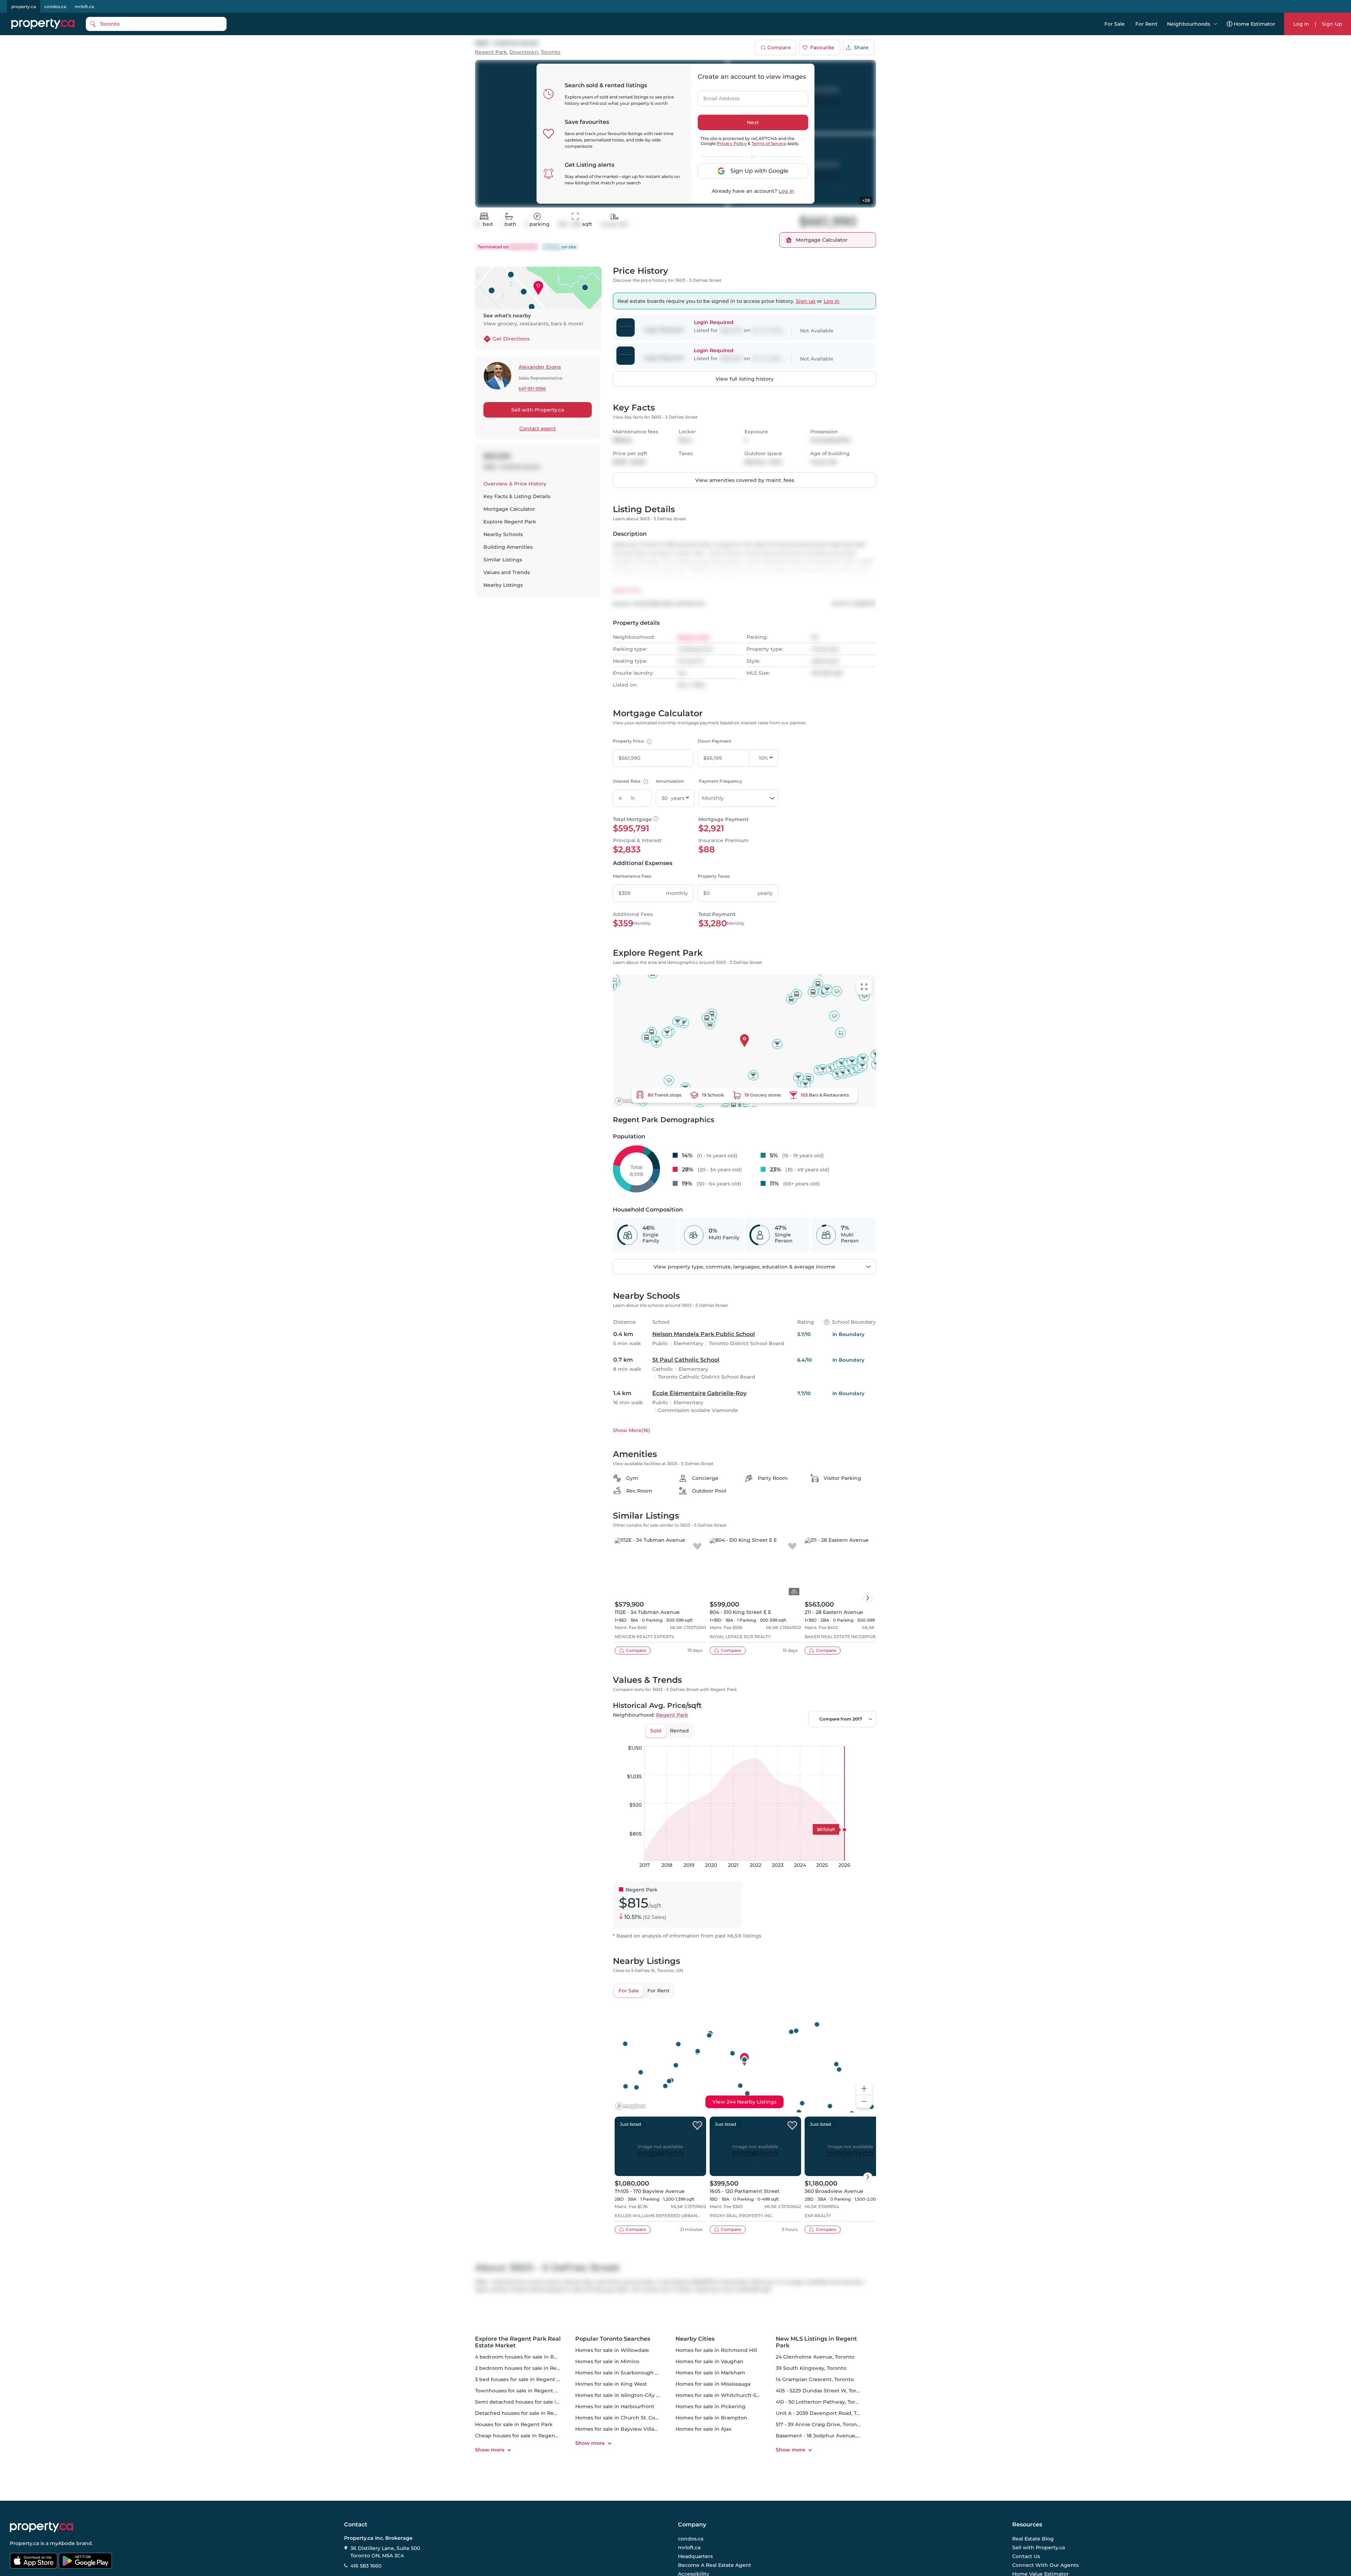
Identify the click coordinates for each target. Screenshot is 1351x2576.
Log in (787, 191)
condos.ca (55, 7)
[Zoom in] (864, 2089)
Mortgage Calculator (509, 509)
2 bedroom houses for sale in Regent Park (528, 2368)
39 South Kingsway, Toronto (811, 2368)
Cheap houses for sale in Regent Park (523, 2436)
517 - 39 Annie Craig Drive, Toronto (819, 2424)
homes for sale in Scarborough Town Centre (632, 2373)
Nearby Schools (503, 534)
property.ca (24, 7)
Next (753, 122)
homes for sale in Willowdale (612, 2350)
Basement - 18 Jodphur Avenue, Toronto (827, 2436)
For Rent (1146, 24)
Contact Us (1026, 2556)
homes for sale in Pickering (711, 2406)
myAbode (62, 2543)
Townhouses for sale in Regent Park (521, 2391)
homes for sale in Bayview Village (618, 2429)
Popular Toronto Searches (613, 2339)
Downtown (524, 52)
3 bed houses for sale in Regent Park (522, 2379)
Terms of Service (769, 143)
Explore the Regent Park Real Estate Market (518, 2342)
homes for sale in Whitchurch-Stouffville (727, 2395)
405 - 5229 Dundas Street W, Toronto (822, 2391)
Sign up (806, 301)
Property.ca (24, 2543)
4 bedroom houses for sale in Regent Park (529, 2357)
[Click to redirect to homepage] (43, 24)
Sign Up (1332, 24)
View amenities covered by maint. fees (745, 480)
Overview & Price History (515, 484)
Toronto (551, 52)
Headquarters (695, 2556)
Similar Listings (503, 560)
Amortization (670, 781)
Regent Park (491, 52)
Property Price (631, 741)
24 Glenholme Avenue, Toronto (815, 2357)
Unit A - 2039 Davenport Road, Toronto (825, 2413)
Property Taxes (714, 876)
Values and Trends (507, 572)
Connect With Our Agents (1045, 2565)
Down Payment (715, 741)
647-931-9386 (532, 389)
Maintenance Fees (632, 876)
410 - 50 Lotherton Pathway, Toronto (822, 2402)
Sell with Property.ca (538, 410)
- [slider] (799, 1739)
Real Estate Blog (1033, 2539)
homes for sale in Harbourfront (615, 2406)
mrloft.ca (84, 7)
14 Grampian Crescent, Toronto (815, 2379)
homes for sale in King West (611, 2384)
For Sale (1115, 24)
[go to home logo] (42, 2527)
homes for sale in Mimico (607, 2361)
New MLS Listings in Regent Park (816, 2342)
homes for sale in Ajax (703, 2429)
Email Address (717, 96)
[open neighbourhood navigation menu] (1216, 24)
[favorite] (697, 1547)
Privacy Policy (732, 143)
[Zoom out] (864, 2102)
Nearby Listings (503, 585)
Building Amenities (508, 547)
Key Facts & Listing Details (517, 496)
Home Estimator (1255, 24)
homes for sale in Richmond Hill (716, 2350)
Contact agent (538, 428)
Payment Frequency (721, 781)
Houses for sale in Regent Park (514, 2424)
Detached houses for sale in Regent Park (527, 2413)
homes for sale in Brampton (711, 2418)
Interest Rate (630, 781)
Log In (1301, 24)
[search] (156, 24)
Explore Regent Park (510, 522)
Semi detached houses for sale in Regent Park (534, 2402)
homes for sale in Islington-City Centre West (632, 2395)
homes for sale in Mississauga (713, 2384)
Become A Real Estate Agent (715, 2565)
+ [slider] (865, 1739)
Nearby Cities (695, 2339)
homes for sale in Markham (710, 2373)
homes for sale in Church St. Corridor (622, 2418)
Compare (779, 47)
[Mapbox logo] (630, 1101)
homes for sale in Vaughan (709, 2361)
